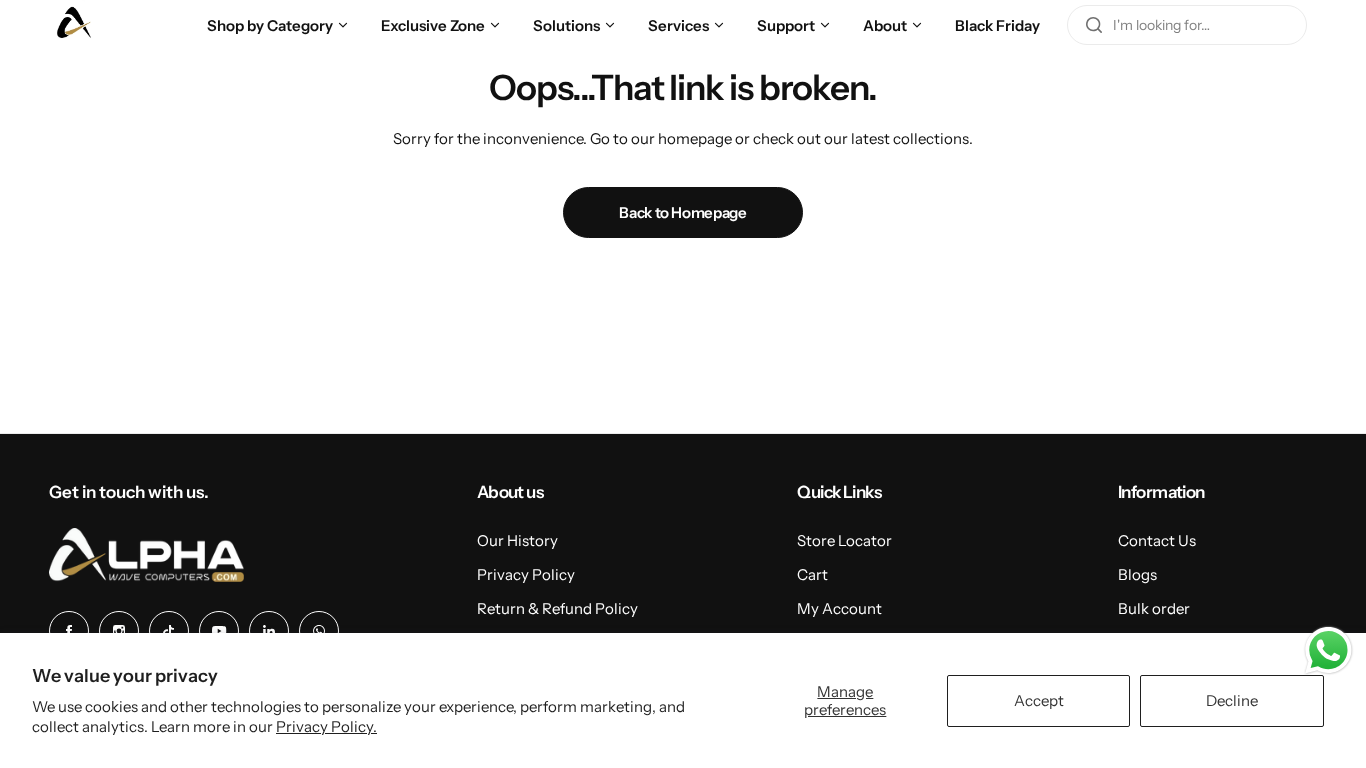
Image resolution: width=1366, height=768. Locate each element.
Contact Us (1157, 540)
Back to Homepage (682, 212)
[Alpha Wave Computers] (74, 25)
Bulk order (1154, 608)
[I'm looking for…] (1094, 25)
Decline (1232, 700)
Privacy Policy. (326, 726)
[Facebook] (69, 631)
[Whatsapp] (319, 631)
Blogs (1137, 574)
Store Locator (844, 540)
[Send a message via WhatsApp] (1328, 650)
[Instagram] (119, 631)
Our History (517, 540)
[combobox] (1187, 25)
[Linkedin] (269, 631)
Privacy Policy (526, 574)
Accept (1039, 700)
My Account (839, 608)
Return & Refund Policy (557, 608)
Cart (812, 574)
